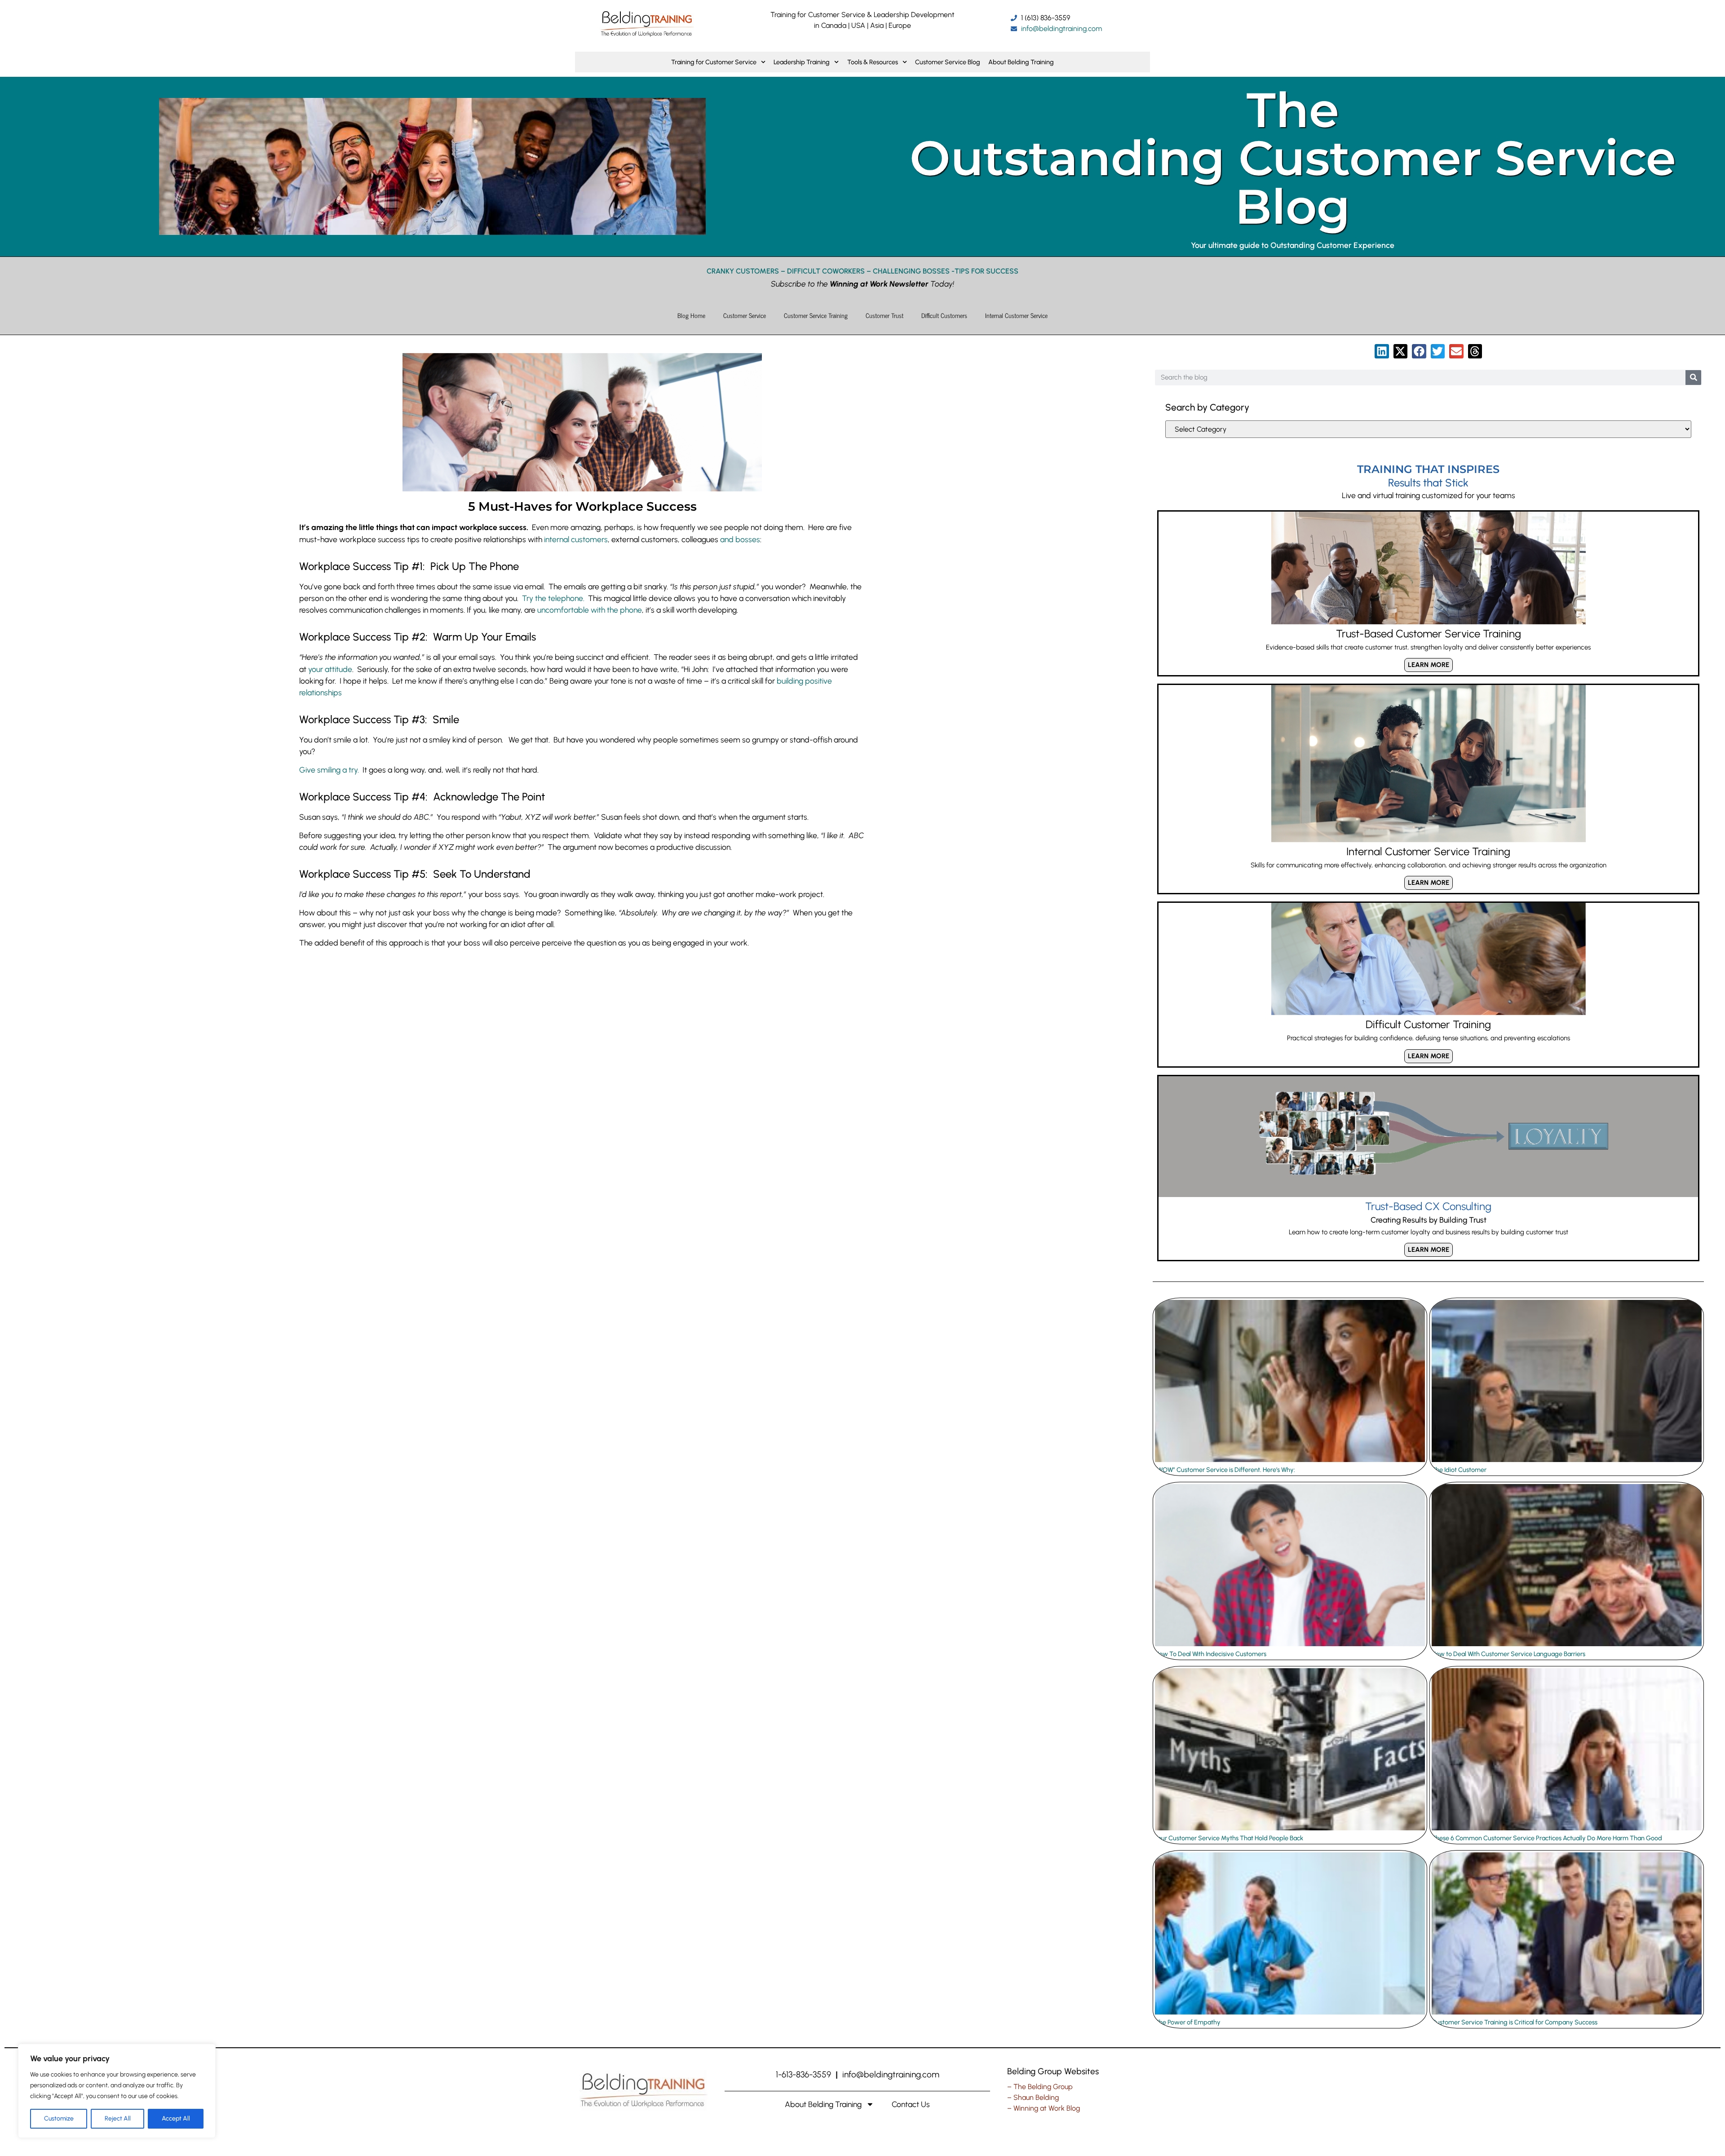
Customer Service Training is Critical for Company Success (1515, 2022)
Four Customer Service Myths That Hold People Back (1229, 1838)
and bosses (740, 539)
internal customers (576, 539)
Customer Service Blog (948, 62)
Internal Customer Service (1016, 315)
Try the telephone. (553, 598)
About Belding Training (1021, 62)
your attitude (330, 669)
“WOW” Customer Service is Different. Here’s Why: (1225, 1470)
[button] (1382, 351)
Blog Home (691, 315)
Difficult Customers (944, 315)
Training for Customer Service (714, 62)
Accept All (176, 2118)
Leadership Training (802, 62)
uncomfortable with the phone (590, 610)
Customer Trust (885, 315)
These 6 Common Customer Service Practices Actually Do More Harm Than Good (1547, 1838)
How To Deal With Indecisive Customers (1211, 1654)
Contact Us (911, 2104)
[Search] (1693, 378)
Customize (59, 2118)
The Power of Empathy (1188, 2022)
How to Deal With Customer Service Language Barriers (1508, 1654)
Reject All (118, 2118)
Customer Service (745, 315)
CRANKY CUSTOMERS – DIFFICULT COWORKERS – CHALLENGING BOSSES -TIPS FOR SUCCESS (862, 271)
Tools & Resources (873, 62)
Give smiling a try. (329, 770)
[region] (117, 2091)
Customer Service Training (816, 315)
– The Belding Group (1040, 2087)
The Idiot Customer (1459, 1470)
